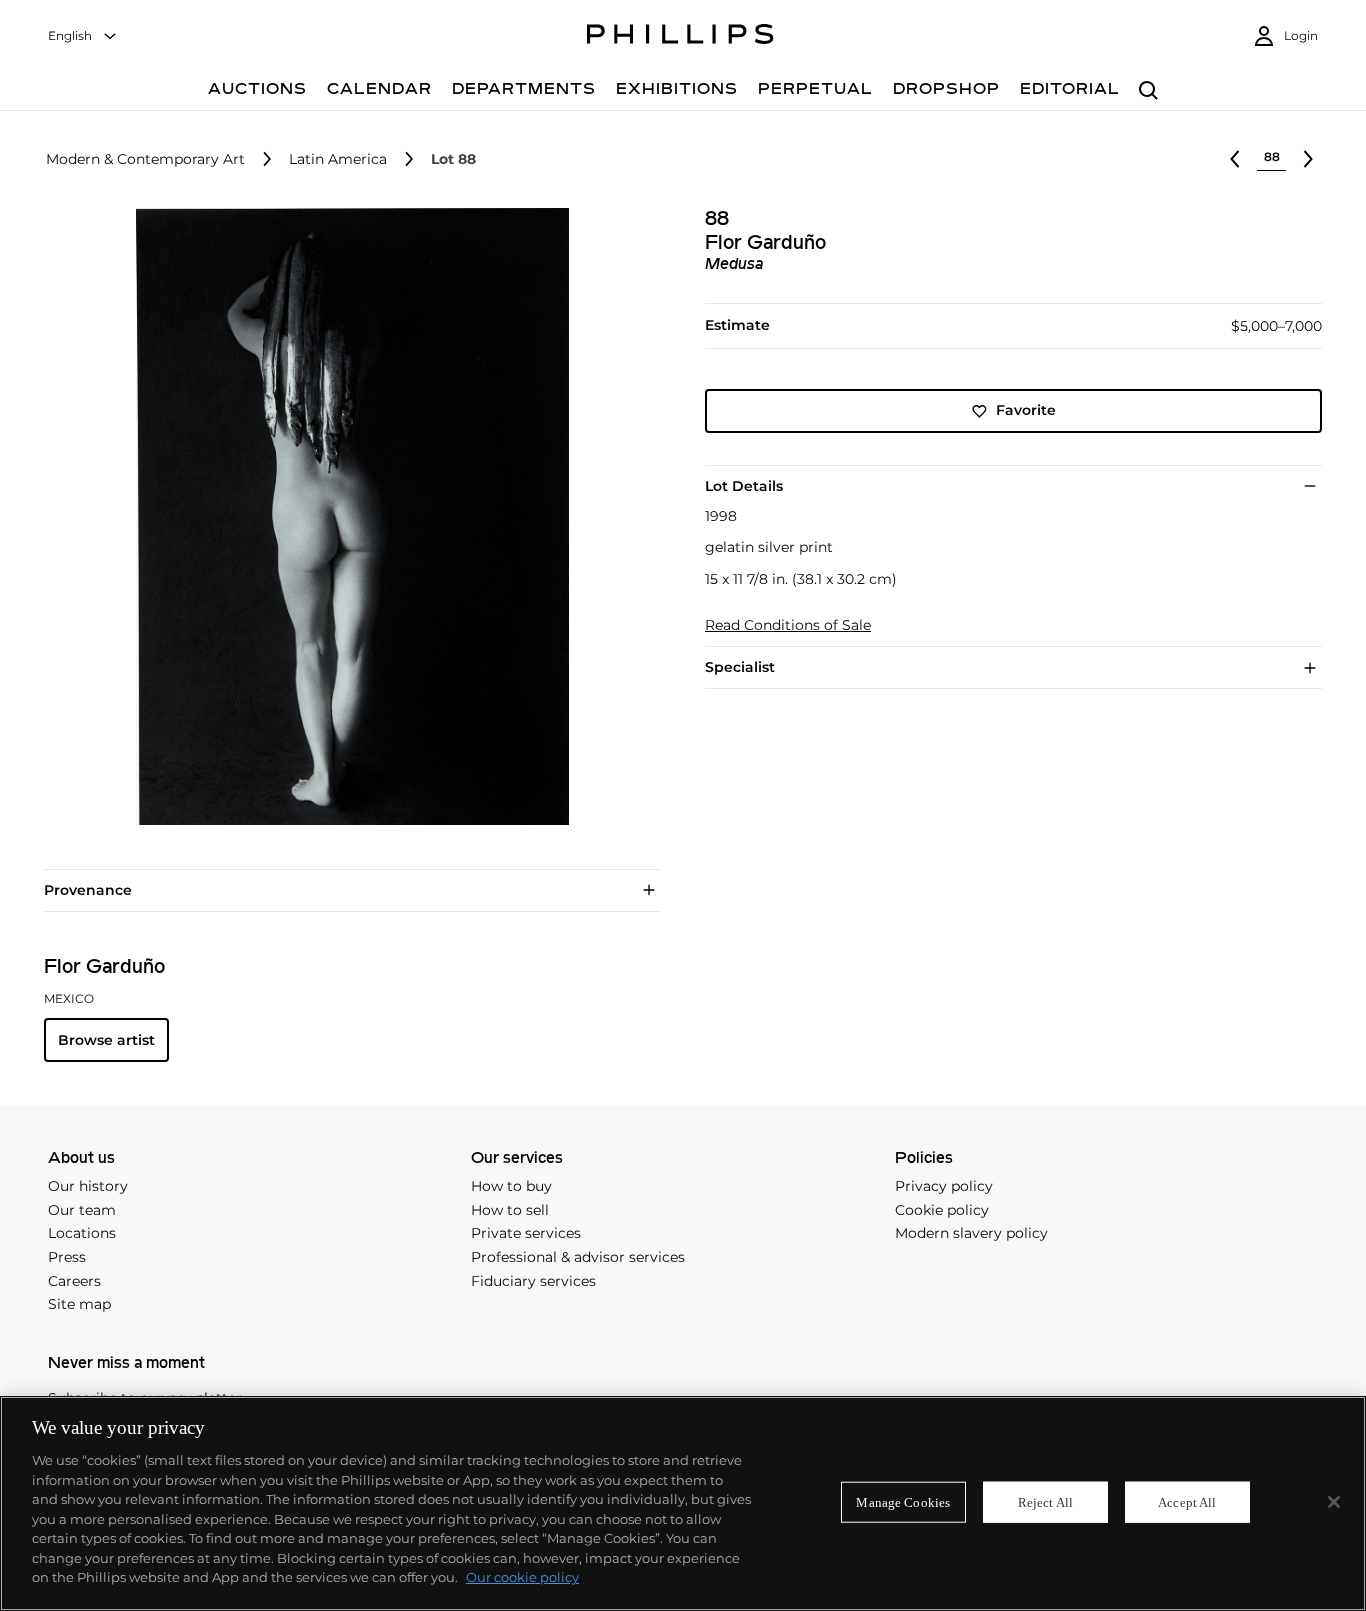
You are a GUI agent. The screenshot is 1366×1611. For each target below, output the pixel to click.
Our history (88, 1186)
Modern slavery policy (971, 1233)
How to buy (511, 1186)
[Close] (1334, 1502)
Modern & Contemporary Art (145, 159)
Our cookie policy (522, 1577)
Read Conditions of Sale (788, 626)
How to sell (510, 1210)
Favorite (1026, 411)
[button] (346, 516)
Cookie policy (942, 1210)
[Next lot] (1308, 159)
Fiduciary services (533, 1281)
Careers (74, 1281)
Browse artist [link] (106, 1040)
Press (67, 1257)
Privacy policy (944, 1186)
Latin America (338, 159)
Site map (79, 1304)
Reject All (1045, 1501)
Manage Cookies (903, 1501)
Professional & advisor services (578, 1257)
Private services (526, 1233)
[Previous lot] (1235, 159)
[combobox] (83, 36)
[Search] (1148, 91)
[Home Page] (680, 37)
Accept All (1187, 1501)
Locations (82, 1233)
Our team (82, 1210)
